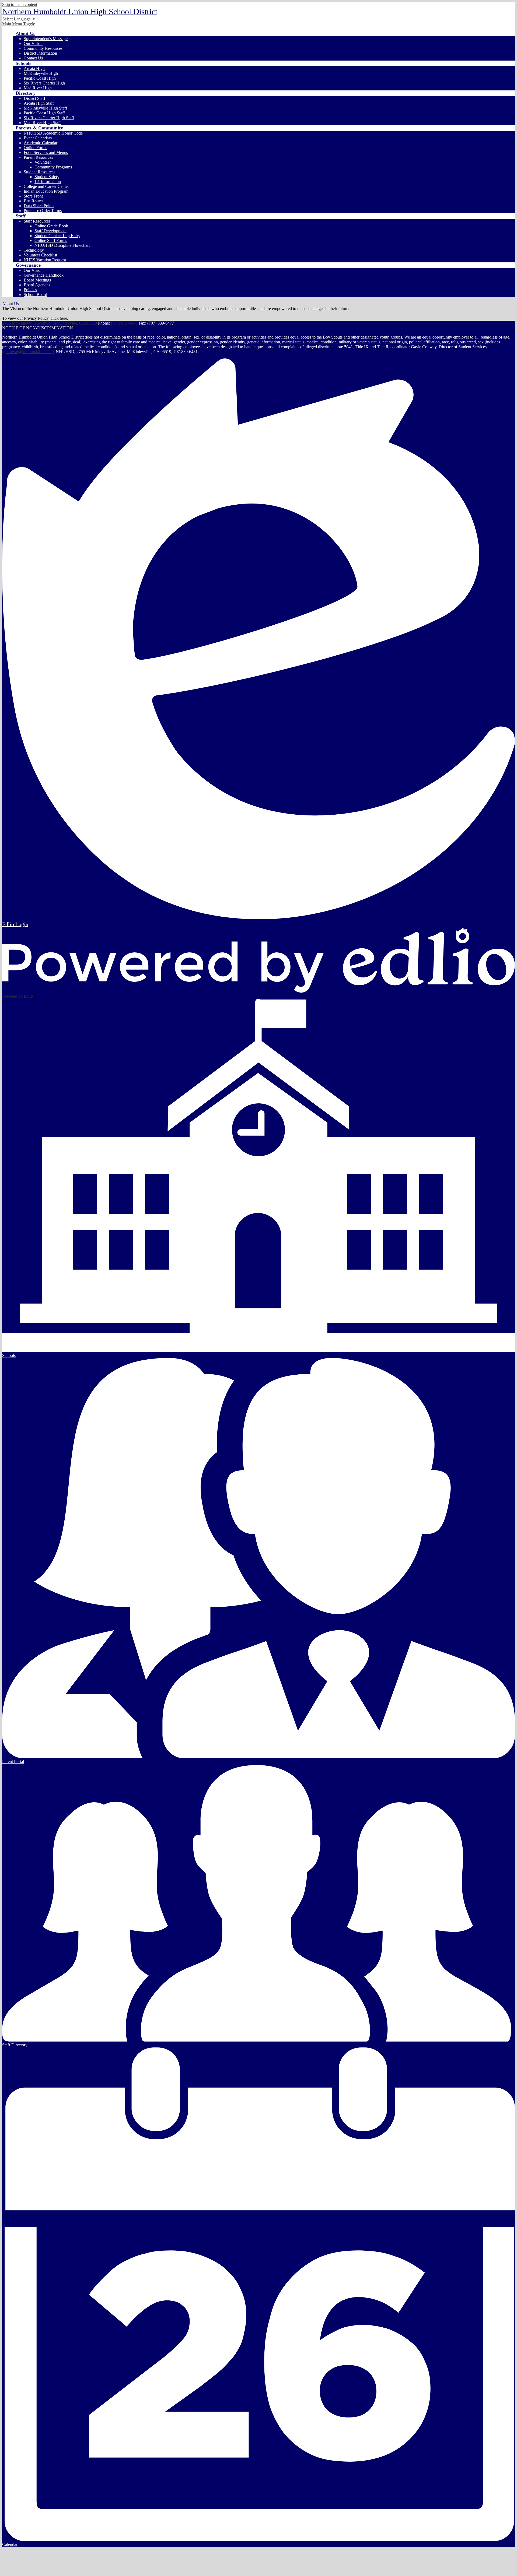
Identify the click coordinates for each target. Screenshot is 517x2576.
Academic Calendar (41, 143)
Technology (34, 250)
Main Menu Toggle (19, 24)
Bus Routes (34, 201)
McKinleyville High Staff (45, 108)
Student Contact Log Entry (57, 236)
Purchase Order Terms (43, 211)
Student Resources (39, 172)
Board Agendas (37, 285)
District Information (40, 53)
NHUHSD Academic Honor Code (53, 133)
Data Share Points (39, 206)
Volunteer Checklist (40, 255)
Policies (30, 290)
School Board (35, 295)
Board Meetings (37, 280)
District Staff (34, 98)
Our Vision (33, 43)
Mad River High (38, 88)
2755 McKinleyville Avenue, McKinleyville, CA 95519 (50, 323)
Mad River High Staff (42, 123)
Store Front (33, 196)
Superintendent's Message (46, 39)
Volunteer (43, 162)
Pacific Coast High (40, 78)
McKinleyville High (41, 73)
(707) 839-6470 (124, 323)
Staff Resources (37, 221)
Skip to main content (20, 4)
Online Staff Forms (51, 240)
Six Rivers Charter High (44, 83)
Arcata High (34, 68)
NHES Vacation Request (45, 260)
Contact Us (33, 58)
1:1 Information (48, 182)
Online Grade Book (51, 226)
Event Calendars (38, 138)
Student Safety (47, 177)
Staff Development (50, 231)
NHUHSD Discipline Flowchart (62, 245)
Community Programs (53, 167)
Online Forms (35, 148)
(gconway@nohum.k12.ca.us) (28, 352)
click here (59, 318)
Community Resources (43, 48)
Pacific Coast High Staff (44, 113)
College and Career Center (46, 186)
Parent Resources (38, 157)
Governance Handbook (44, 275)
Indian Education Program (46, 191)
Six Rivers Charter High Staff (49, 118)
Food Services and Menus (46, 152)
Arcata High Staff (39, 103)
